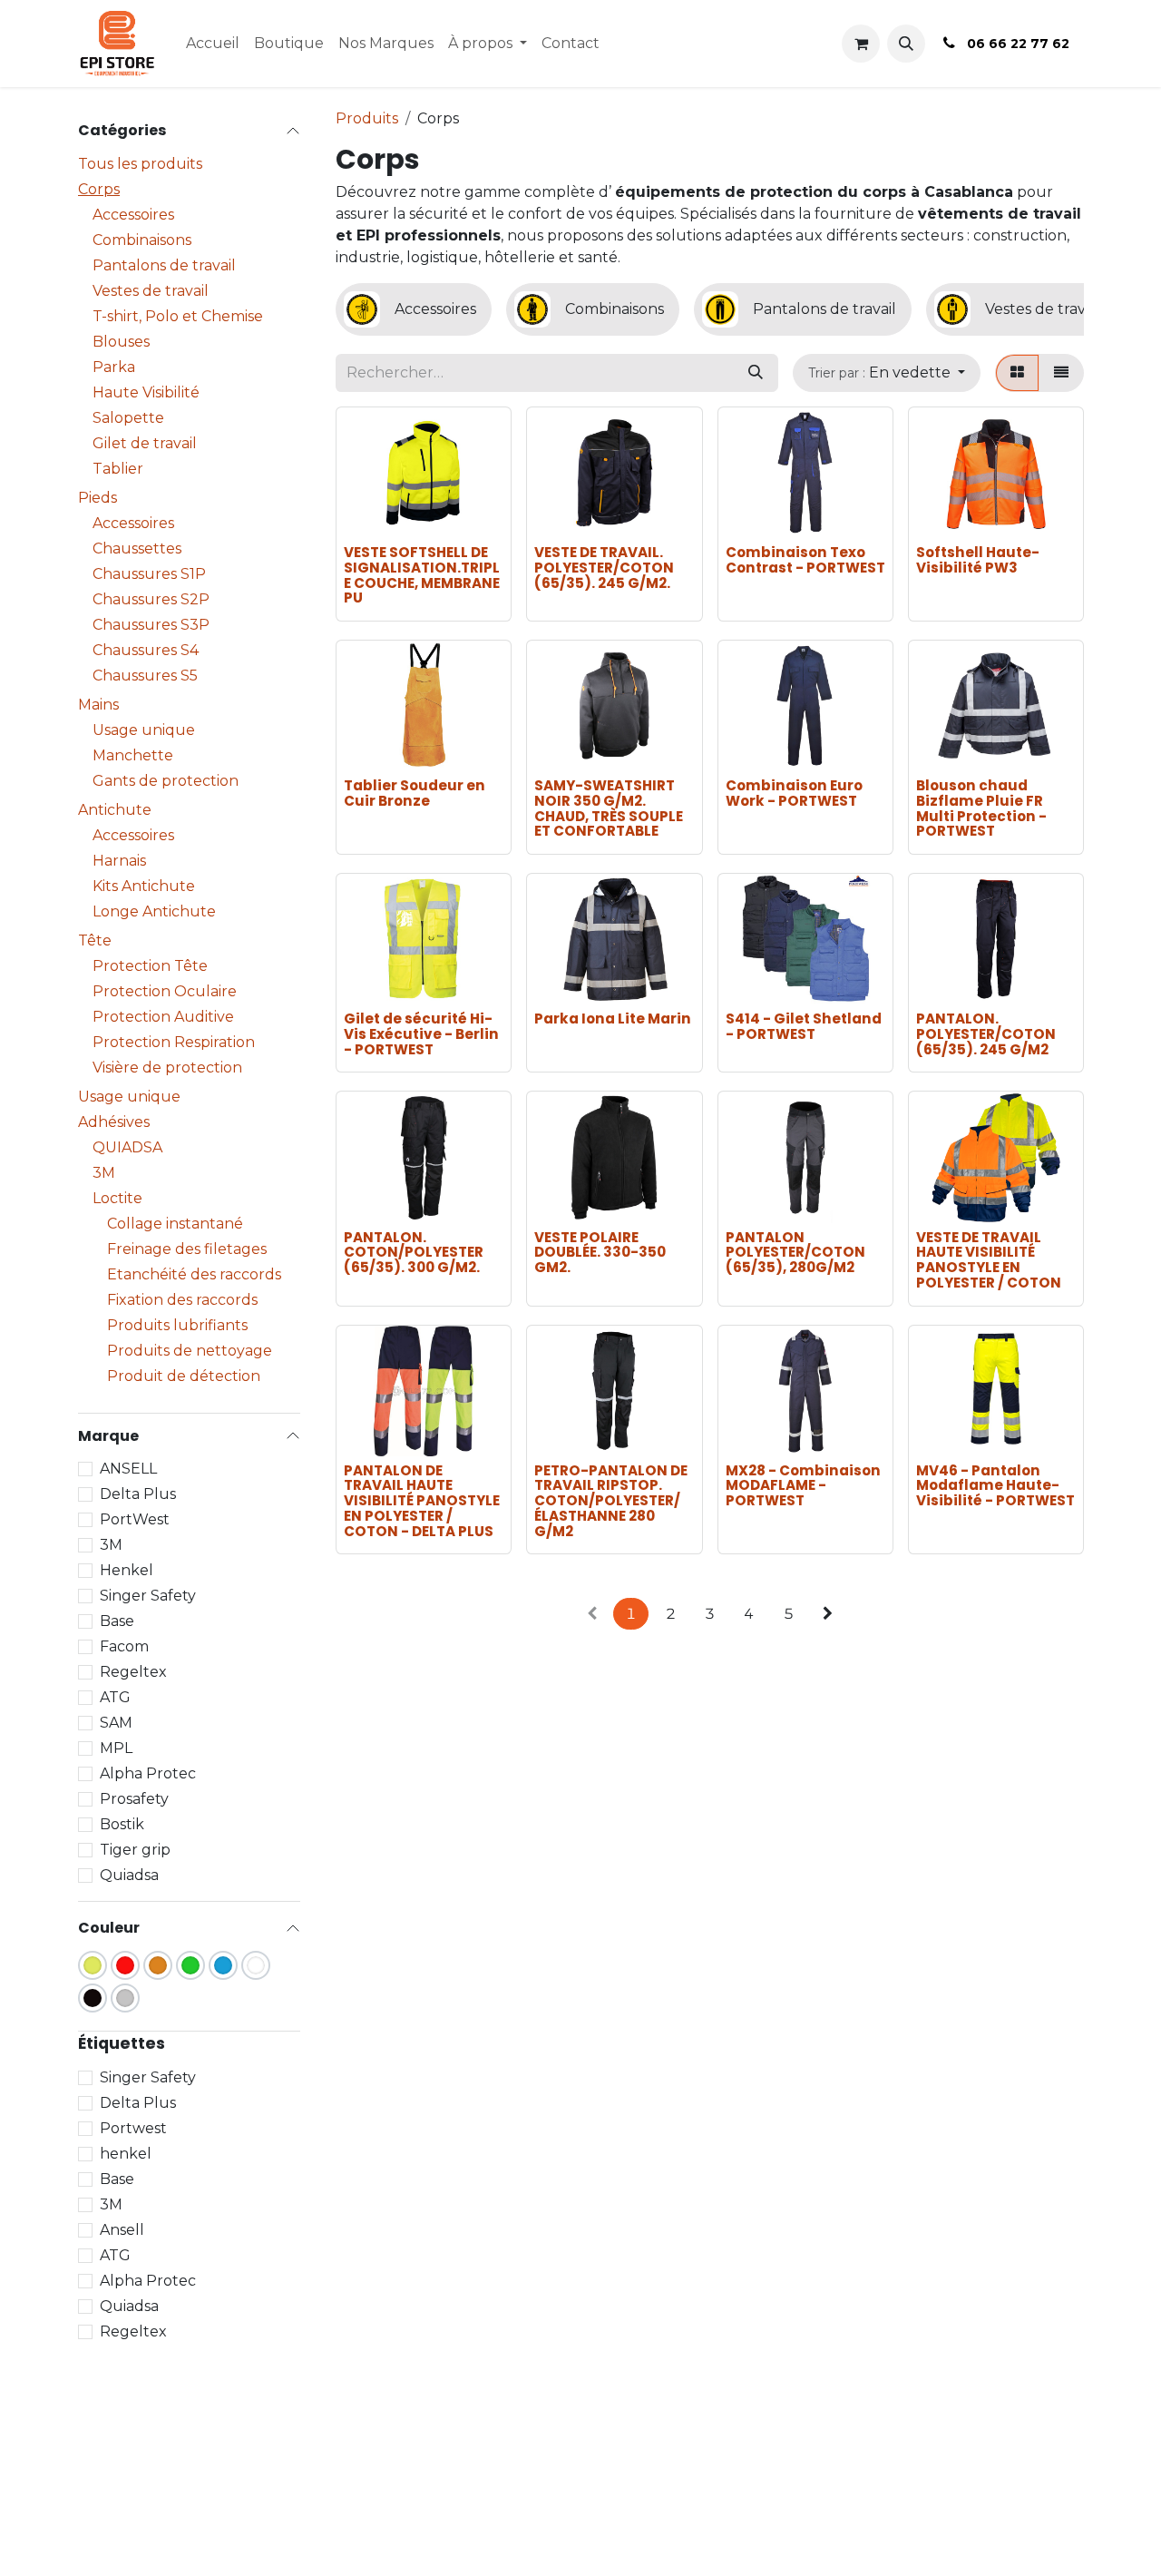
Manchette (133, 755)
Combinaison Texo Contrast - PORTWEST (805, 560)
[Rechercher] (756, 373)
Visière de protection (167, 1068)
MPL (116, 1748)
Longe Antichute (154, 911)
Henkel (127, 1570)
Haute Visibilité (146, 392)
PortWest (135, 1519)
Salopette (128, 418)
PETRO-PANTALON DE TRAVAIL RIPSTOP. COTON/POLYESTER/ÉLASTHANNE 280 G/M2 (611, 1501)
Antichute (115, 810)
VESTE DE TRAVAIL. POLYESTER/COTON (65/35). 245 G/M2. (604, 567)
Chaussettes (137, 549)
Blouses (121, 342)
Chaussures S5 (145, 676)
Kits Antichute (144, 886)
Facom (124, 1646)
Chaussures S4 (146, 650)
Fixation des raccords (182, 1300)
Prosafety (134, 1799)
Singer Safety (148, 1596)
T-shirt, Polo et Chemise (178, 316)
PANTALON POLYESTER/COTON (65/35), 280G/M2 (795, 1252)
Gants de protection (166, 781)
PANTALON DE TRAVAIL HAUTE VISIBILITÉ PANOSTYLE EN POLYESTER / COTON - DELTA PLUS (422, 1501)
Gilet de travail (145, 443)
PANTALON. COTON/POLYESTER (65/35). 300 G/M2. (414, 1252)
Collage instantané (175, 1224)
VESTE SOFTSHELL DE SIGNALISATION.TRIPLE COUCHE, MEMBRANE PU (422, 575)
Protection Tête (150, 966)
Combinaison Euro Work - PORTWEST (794, 793)
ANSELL (128, 1469)
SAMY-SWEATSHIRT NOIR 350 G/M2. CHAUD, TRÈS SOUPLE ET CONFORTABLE (609, 808)
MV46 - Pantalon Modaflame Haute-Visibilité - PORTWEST (995, 1485)
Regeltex (133, 1672)
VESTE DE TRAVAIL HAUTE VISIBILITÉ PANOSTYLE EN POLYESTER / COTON (989, 1260)
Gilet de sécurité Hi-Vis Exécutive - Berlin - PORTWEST (421, 1033)
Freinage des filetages (187, 1249)
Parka (114, 367)
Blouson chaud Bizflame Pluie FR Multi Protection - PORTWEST (981, 808)
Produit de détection (184, 1376)
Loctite (117, 1198)
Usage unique (144, 730)
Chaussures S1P (149, 574)
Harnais (119, 861)
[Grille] (1017, 373)
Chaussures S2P (151, 599)
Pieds (98, 498)
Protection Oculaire (165, 991)
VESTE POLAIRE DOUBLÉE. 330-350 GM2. (600, 1252)
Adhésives (114, 1122)
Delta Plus (138, 1494)
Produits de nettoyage (190, 1351)
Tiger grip (135, 1850)
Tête (95, 940)
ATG (115, 1697)
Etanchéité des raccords (194, 1274)
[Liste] (1061, 373)
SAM (116, 1723)
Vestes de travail (151, 291)
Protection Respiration (174, 1042)
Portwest (133, 2128)
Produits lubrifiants (177, 1325)
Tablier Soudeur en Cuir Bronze (415, 793)
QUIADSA (127, 1147)
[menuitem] (213, 44)
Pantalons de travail (164, 265)
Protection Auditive (163, 1017)
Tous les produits (140, 164)
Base (117, 1621)
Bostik (122, 1824)
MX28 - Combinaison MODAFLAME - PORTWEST (803, 1485)
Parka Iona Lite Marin (613, 1019)
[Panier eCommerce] (861, 44)
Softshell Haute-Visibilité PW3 (978, 560)
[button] (906, 44)
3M (104, 1173)
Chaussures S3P (151, 625)
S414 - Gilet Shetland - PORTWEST (804, 1026)
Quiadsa (129, 1875)
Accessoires (133, 215)
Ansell (122, 2230)
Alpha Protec (148, 1773)
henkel (126, 2154)
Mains (98, 705)
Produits (367, 118)
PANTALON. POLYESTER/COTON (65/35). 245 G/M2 (986, 1033)
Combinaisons (142, 240)
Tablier (118, 469)
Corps (99, 189)
